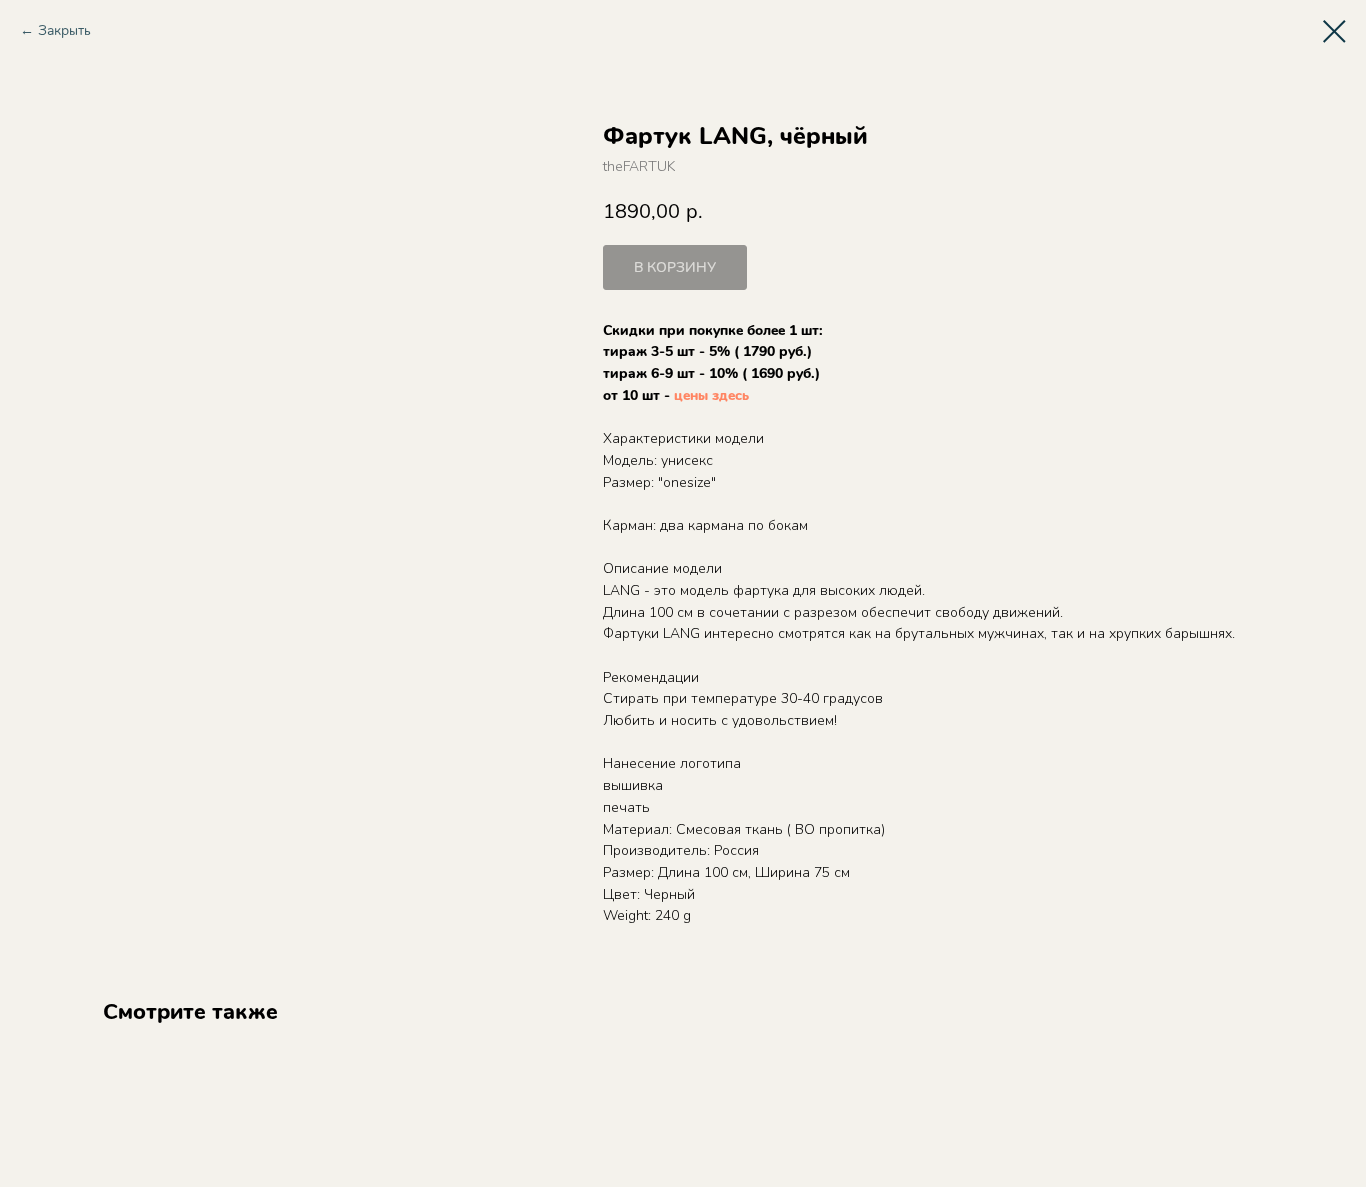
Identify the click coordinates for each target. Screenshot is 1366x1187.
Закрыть (64, 30)
